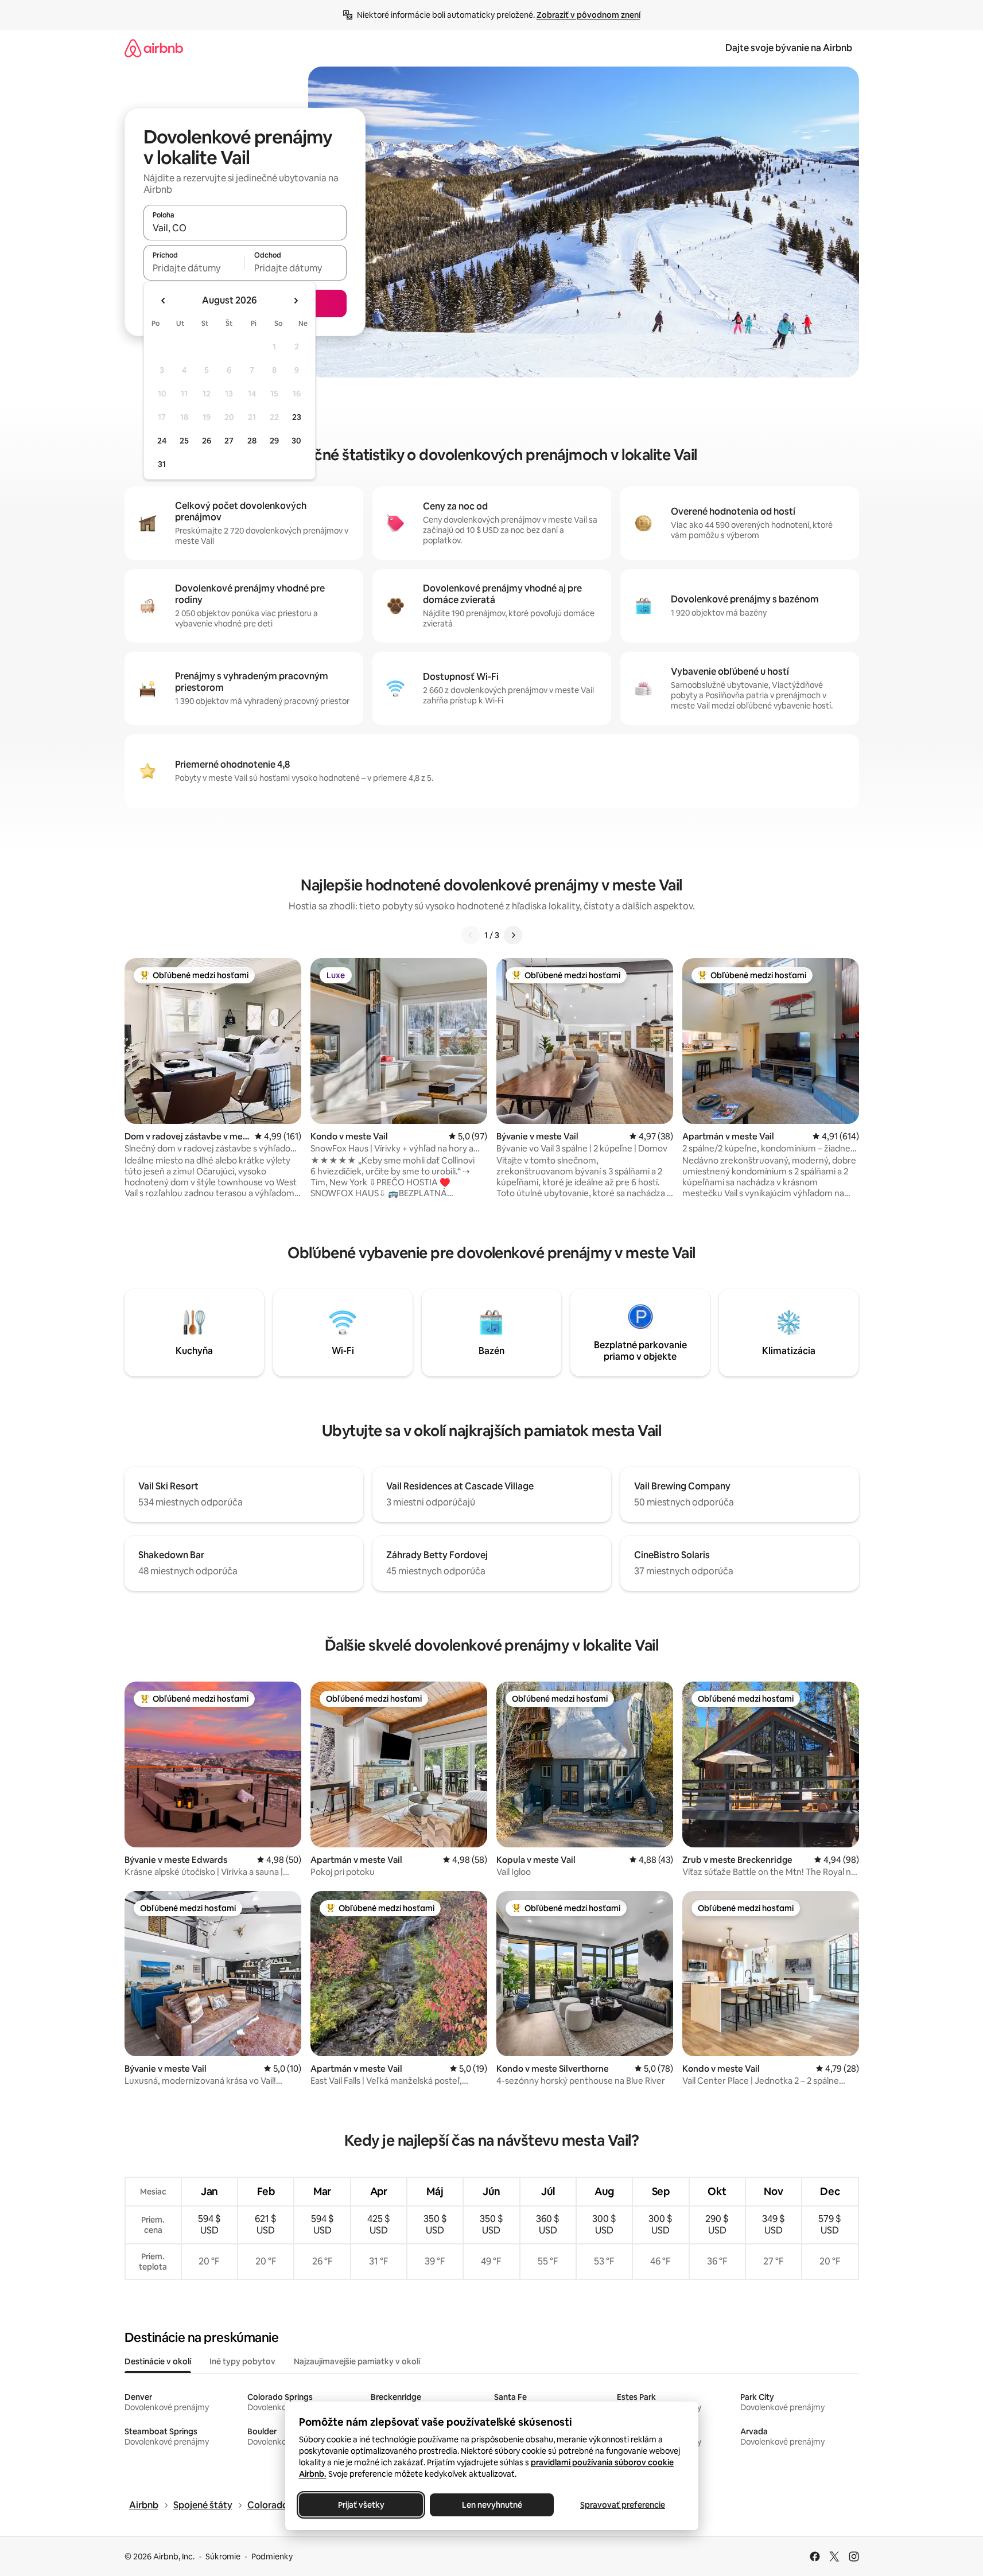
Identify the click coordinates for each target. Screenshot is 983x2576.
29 (274, 441)
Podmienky (272, 2556)
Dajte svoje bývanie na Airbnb (789, 48)
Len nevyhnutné (491, 2505)
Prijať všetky (361, 2505)
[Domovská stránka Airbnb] (154, 48)
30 (296, 441)
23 (297, 417)
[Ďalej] (513, 935)
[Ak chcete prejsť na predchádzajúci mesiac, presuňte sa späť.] (164, 301)
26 (207, 441)
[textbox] (194, 268)
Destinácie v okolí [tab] (158, 2361)
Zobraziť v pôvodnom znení (588, 15)
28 (252, 441)
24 (162, 441)
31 (162, 464)
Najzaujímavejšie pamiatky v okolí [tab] (357, 2361)
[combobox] (245, 228)
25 (184, 441)
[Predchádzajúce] (471, 935)
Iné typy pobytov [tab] (242, 2361)
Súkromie (223, 2556)
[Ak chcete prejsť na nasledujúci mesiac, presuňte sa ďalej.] (296, 301)
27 (229, 441)
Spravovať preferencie (623, 2505)
